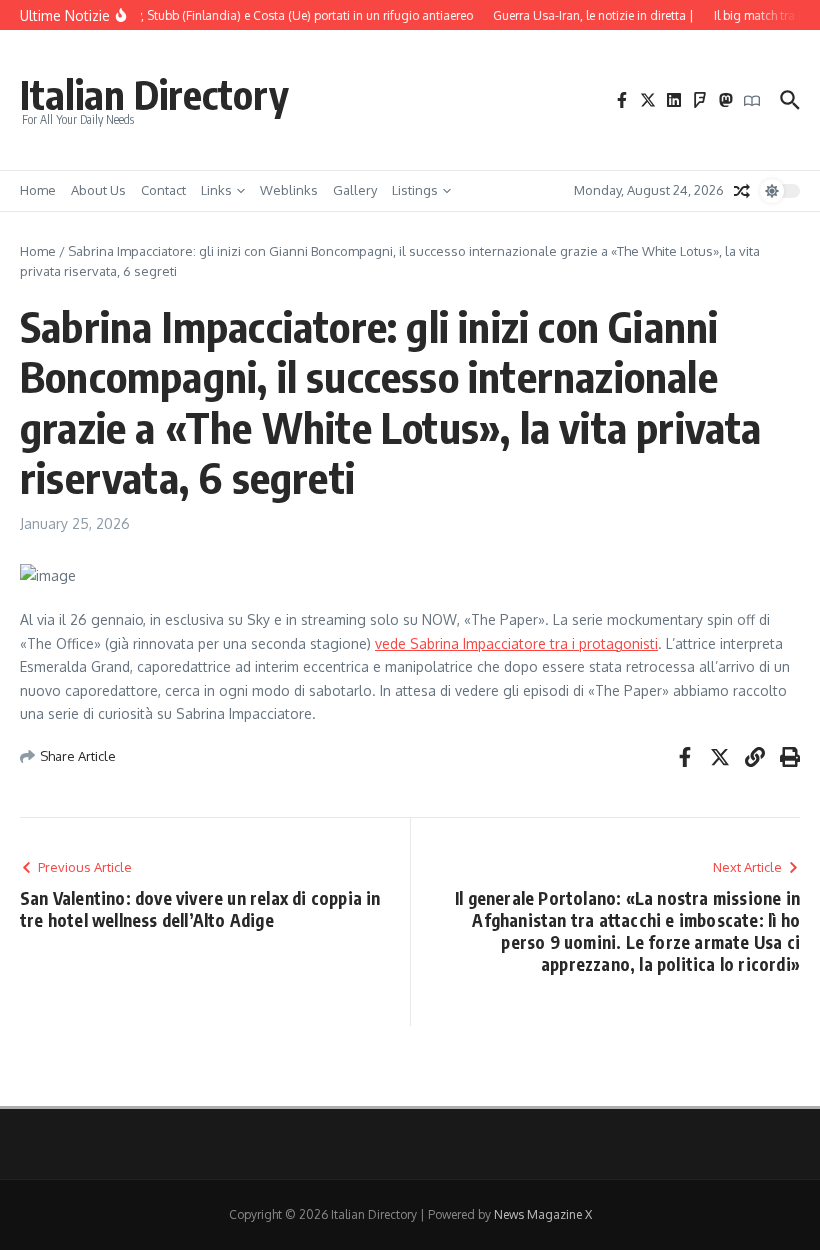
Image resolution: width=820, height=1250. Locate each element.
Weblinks (289, 190)
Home (38, 190)
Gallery (355, 190)
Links (216, 190)
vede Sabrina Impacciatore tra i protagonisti (516, 643)
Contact (163, 190)
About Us (98, 190)
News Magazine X (543, 1214)
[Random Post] (742, 191)
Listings (415, 190)
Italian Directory (154, 94)
